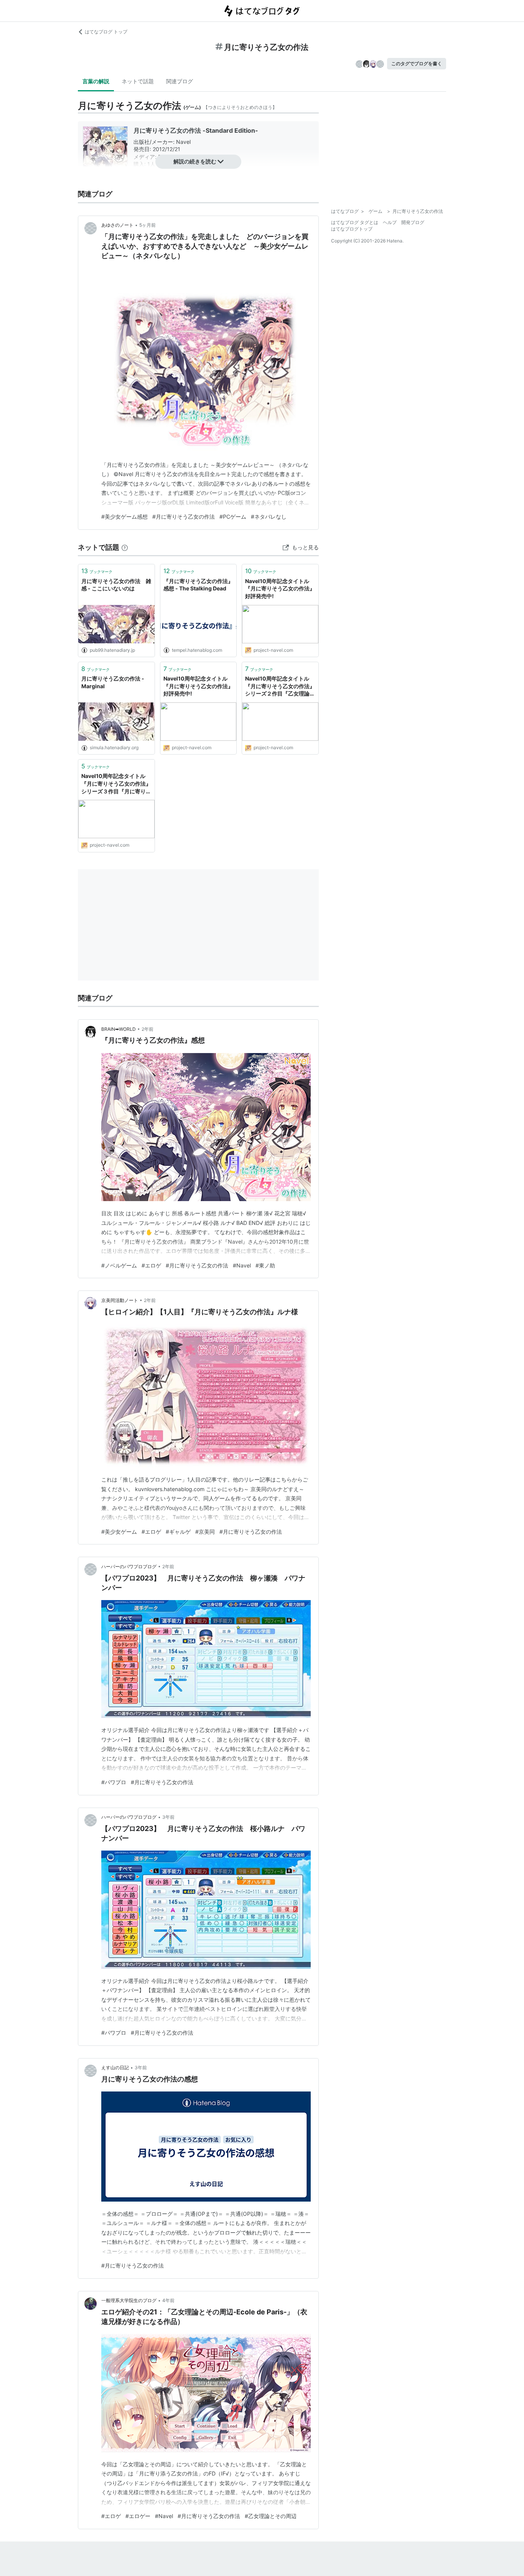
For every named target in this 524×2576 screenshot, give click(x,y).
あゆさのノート (117, 225)
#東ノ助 (265, 1265)
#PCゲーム (233, 517)
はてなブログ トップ (106, 32)
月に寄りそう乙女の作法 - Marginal (113, 682)
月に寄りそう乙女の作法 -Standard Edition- (196, 130)
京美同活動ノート (120, 1300)
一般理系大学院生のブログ (129, 2300)
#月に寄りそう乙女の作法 (184, 517)
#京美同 (205, 1532)
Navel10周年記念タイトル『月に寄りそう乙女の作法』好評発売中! (280, 588)
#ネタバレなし (269, 517)
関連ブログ (180, 81)
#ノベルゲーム (119, 1265)
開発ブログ (413, 222)
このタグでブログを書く (417, 63)
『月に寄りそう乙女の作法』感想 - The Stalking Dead (198, 585)
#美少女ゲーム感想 (124, 517)
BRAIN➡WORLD (119, 1029)
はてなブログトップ (352, 229)
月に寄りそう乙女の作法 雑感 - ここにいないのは (116, 585)
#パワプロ (114, 1782)
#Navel (242, 1265)
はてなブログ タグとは (355, 222)
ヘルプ (390, 222)
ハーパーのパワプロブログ (129, 1567)
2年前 (147, 1029)
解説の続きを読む (195, 161)
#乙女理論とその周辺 (271, 2516)
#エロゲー (138, 2516)
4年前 (168, 2300)
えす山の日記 (115, 2068)
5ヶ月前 (147, 225)
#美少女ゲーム (119, 1532)
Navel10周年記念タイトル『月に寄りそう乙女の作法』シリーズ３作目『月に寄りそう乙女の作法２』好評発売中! (116, 784)
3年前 (168, 1817)
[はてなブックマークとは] (125, 547)
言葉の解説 (96, 81)
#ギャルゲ (178, 1532)
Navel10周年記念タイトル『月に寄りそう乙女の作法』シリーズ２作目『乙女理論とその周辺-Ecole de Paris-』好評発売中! (280, 686)
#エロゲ (151, 1265)
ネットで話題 (138, 81)
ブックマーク (97, 571)
